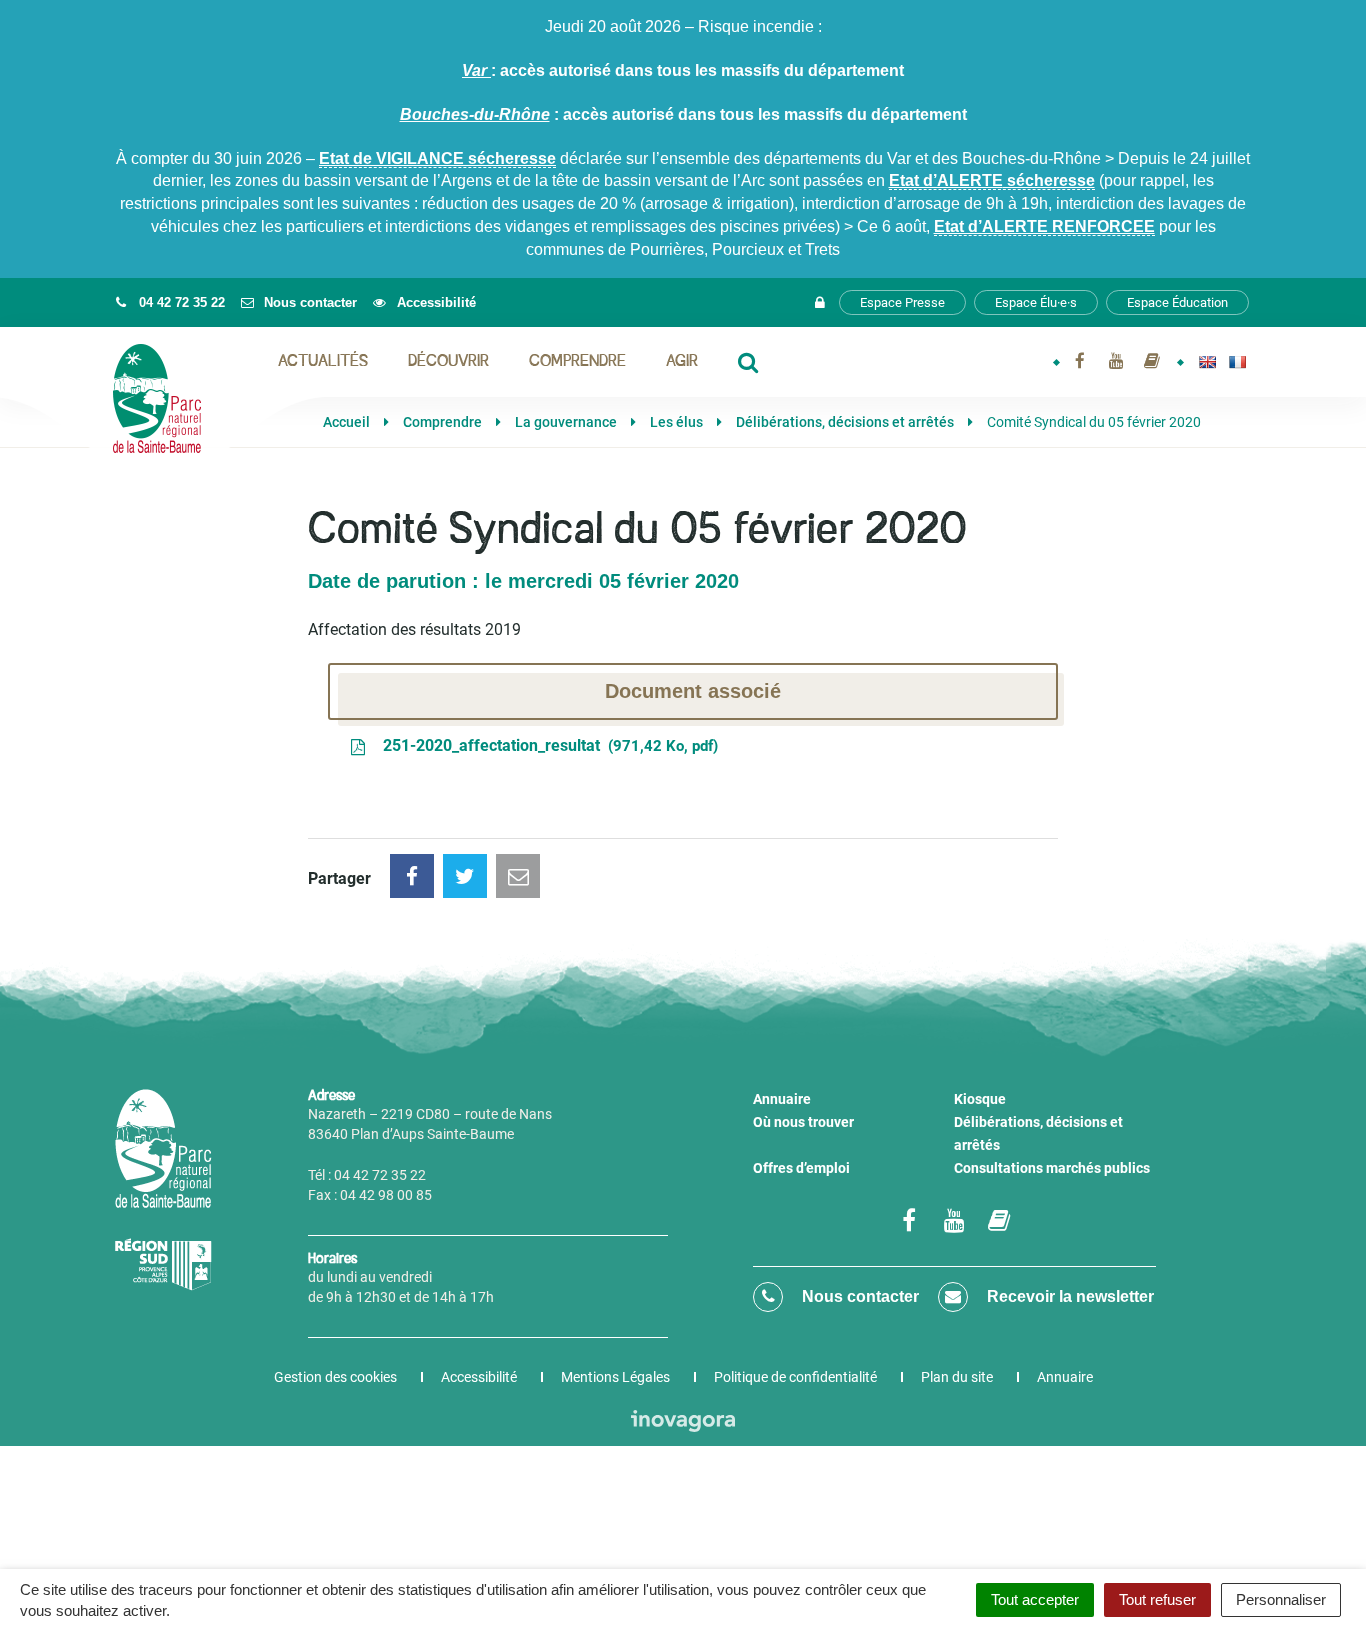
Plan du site (957, 1377)
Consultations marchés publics (1052, 1168)
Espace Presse (902, 302)
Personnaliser (1281, 1599)
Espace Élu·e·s (1036, 302)
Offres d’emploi (801, 1168)
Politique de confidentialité (795, 1377)
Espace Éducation (1177, 302)
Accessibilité (479, 1377)
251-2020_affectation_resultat (546, 745)
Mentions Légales (615, 1377)
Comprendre (577, 362)
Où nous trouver (803, 1122)
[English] (1207, 362)
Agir (682, 362)
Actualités (323, 362)
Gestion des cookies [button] (335, 1377)
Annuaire (782, 1099)
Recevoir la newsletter (1068, 1296)
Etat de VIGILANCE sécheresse (437, 158)
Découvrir (448, 362)
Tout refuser (1157, 1599)
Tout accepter (1035, 1599)
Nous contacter (858, 1296)
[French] (1237, 362)
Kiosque (980, 1099)
